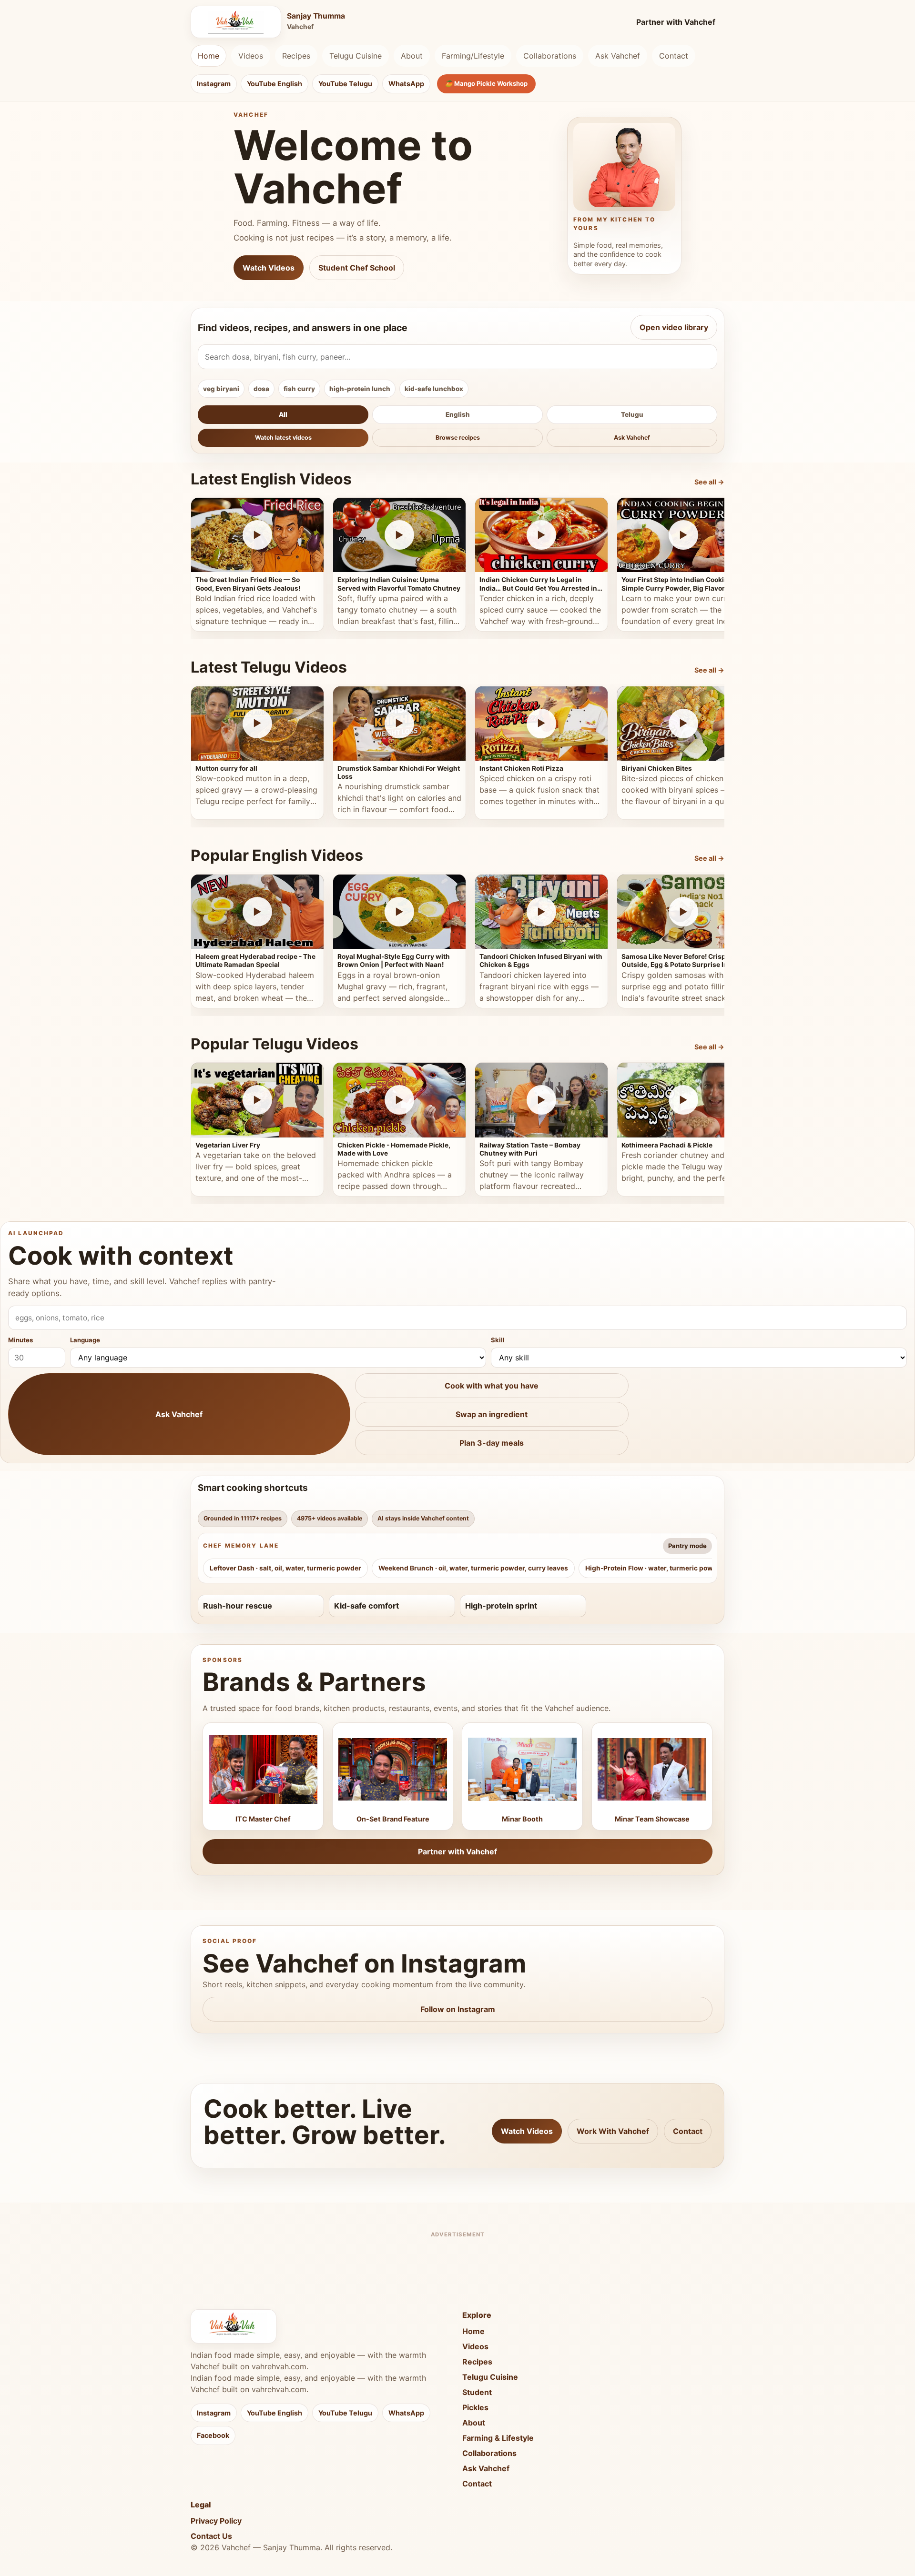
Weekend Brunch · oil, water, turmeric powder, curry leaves (473, 1568)
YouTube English (274, 84)
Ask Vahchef (618, 56)
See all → (709, 482)
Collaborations (550, 56)
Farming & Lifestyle (498, 2438)
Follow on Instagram (458, 2009)
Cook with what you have (492, 1386)
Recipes (296, 56)
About (412, 56)
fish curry (299, 389)
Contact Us (211, 2536)
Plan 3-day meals (492, 1443)
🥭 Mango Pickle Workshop (486, 83)
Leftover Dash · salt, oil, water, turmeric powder (285, 1568)
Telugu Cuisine (356, 56)
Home (208, 56)
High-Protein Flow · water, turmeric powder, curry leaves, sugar (687, 1568)
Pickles (475, 2407)
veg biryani (221, 389)
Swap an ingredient (492, 1414)
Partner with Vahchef (676, 22)
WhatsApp (406, 84)
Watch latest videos (283, 438)
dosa (261, 389)
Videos (251, 56)
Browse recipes (458, 438)
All (283, 414)
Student (477, 2392)
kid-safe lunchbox (434, 389)
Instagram (214, 84)
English (458, 414)
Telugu (632, 414)
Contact (674, 56)
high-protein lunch (360, 389)
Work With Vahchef (613, 2131)
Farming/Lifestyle (473, 56)
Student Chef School (357, 268)
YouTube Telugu (345, 84)
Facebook (213, 2435)
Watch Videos (269, 268)
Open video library (674, 327)
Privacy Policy (216, 2521)
